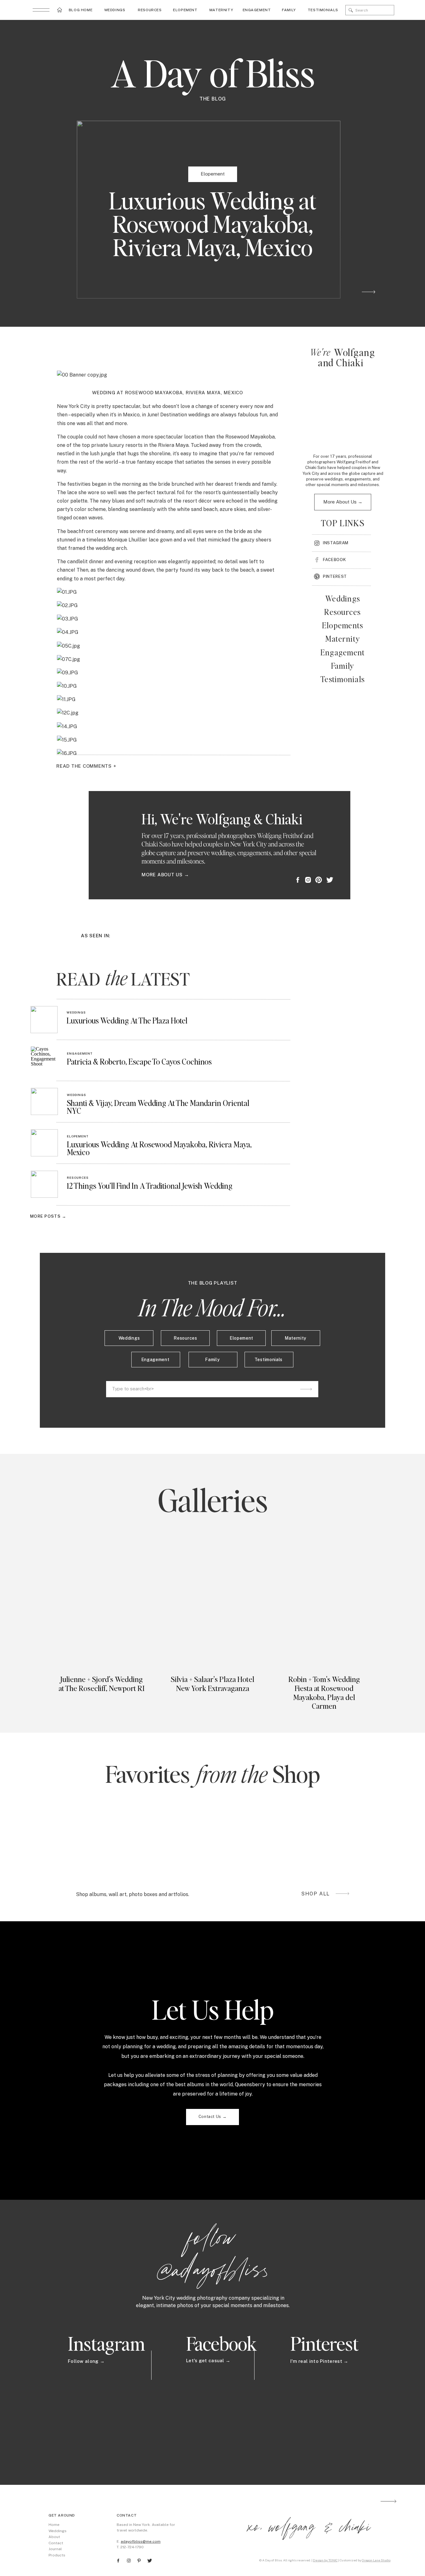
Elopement (213, 174)
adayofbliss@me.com (141, 2541)
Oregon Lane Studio (376, 2560)
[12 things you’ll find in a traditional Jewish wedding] (44, 1184)
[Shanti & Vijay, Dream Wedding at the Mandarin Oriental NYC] (44, 1101)
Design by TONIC (325, 2560)
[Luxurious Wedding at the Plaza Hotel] (44, 1020)
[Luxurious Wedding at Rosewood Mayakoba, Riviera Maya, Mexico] (44, 1143)
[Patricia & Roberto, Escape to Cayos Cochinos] (44, 1060)
